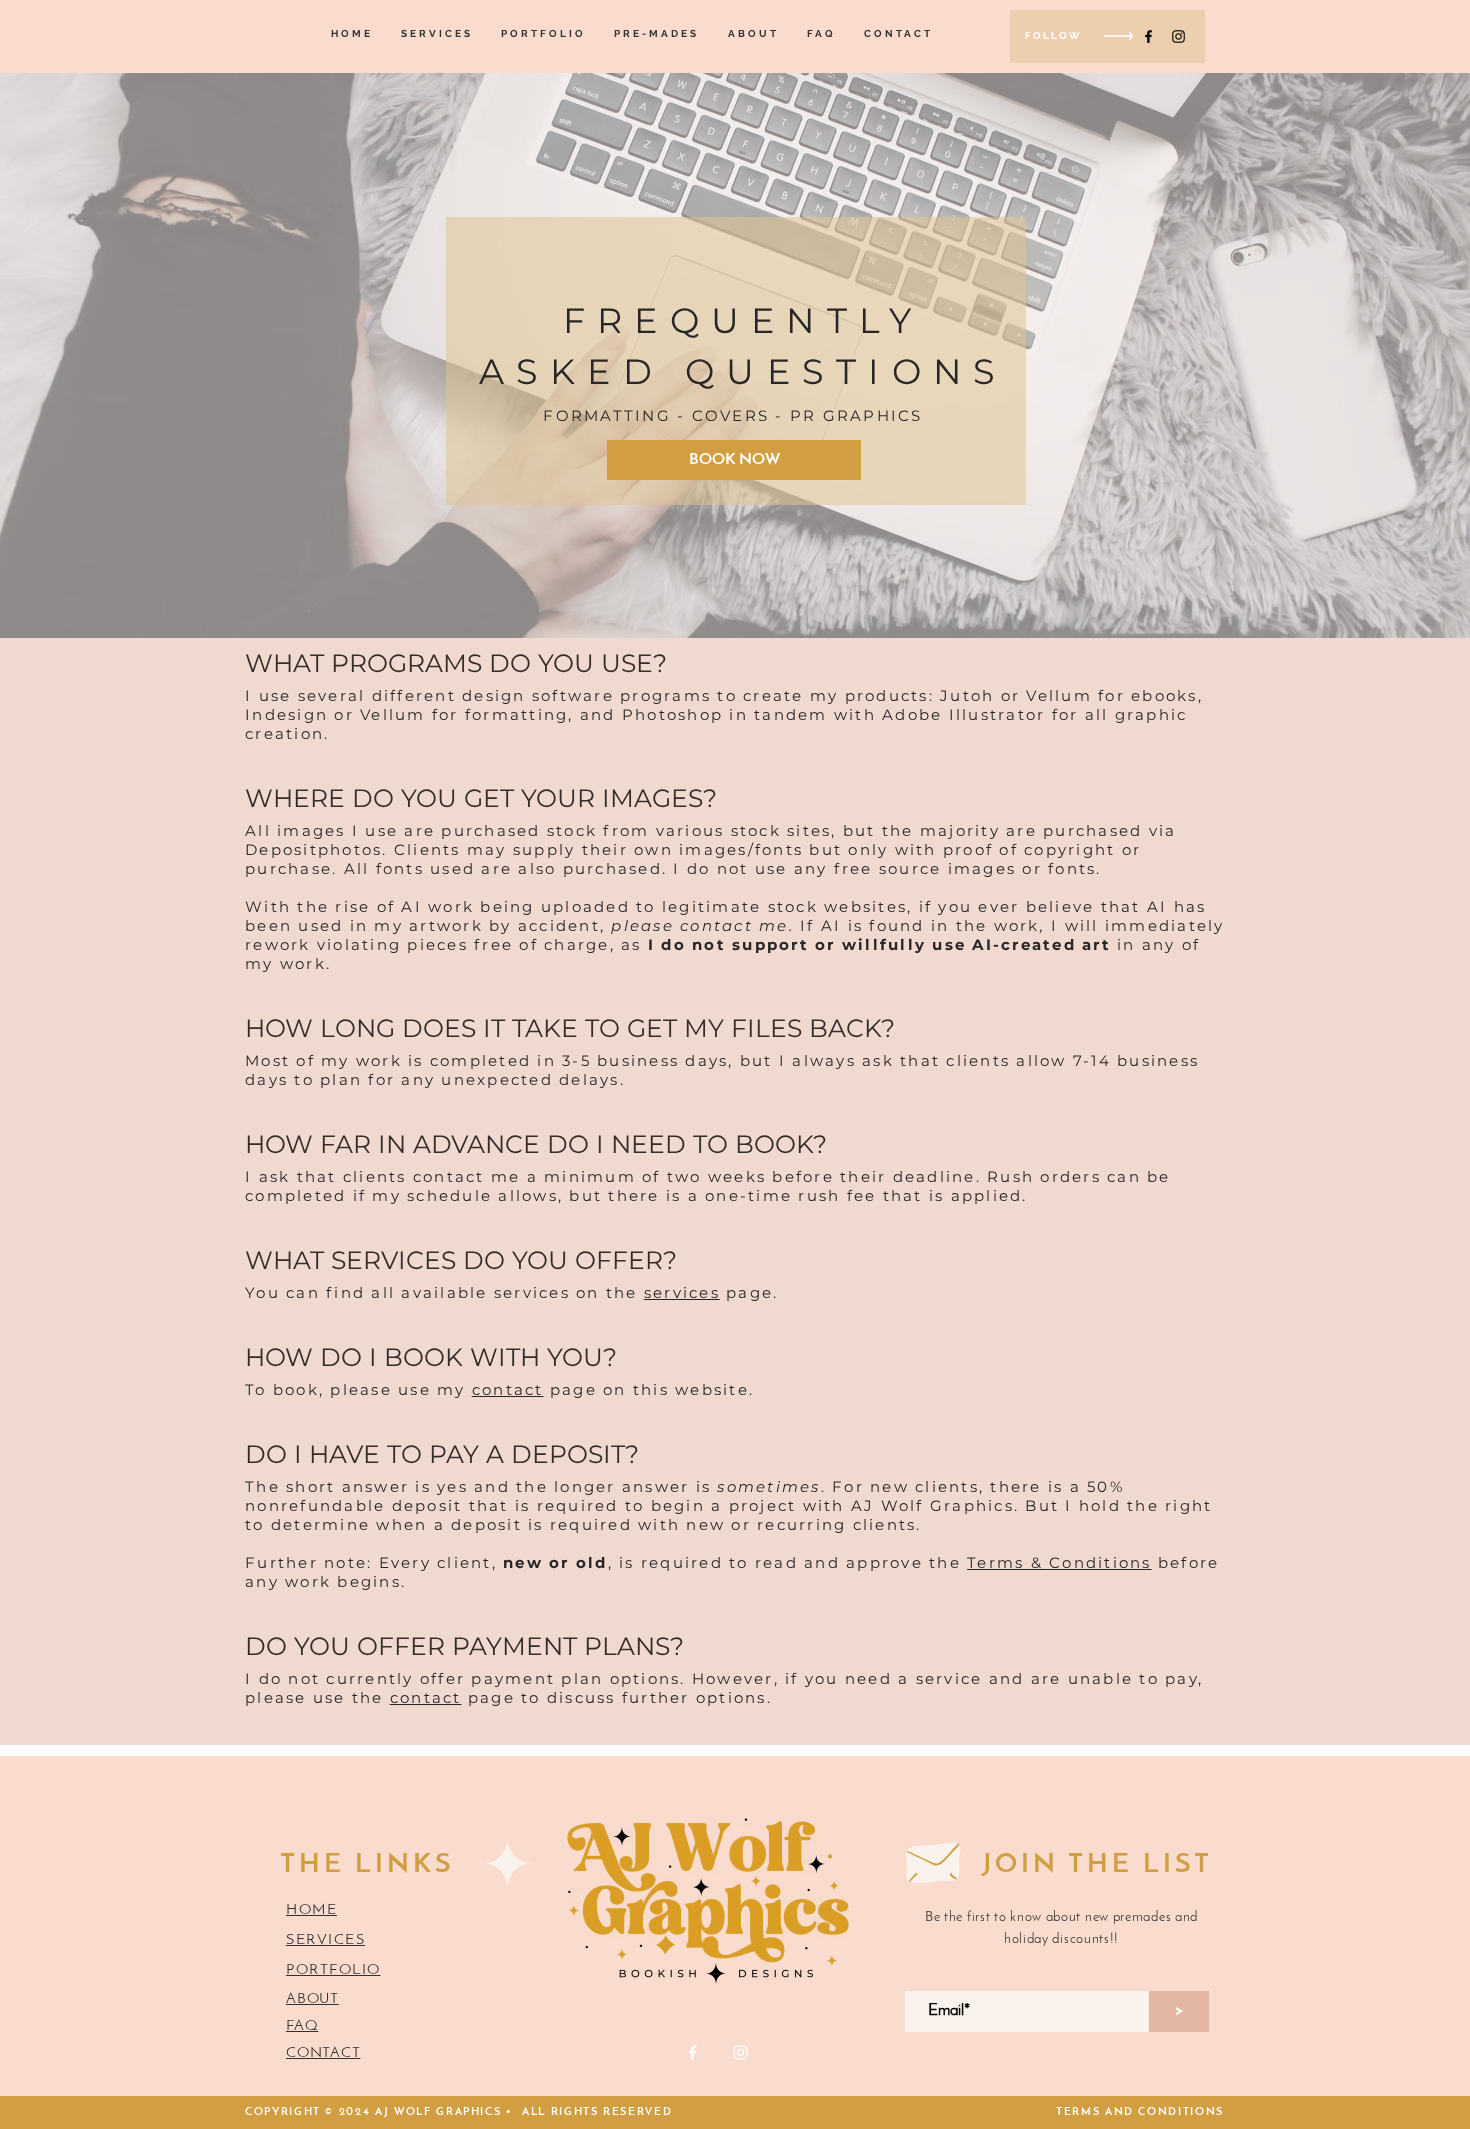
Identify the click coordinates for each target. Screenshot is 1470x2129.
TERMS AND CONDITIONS (1140, 2112)
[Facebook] (1148, 36)
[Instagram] (1178, 36)
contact (508, 1389)
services (682, 1292)
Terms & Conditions (1059, 1562)
